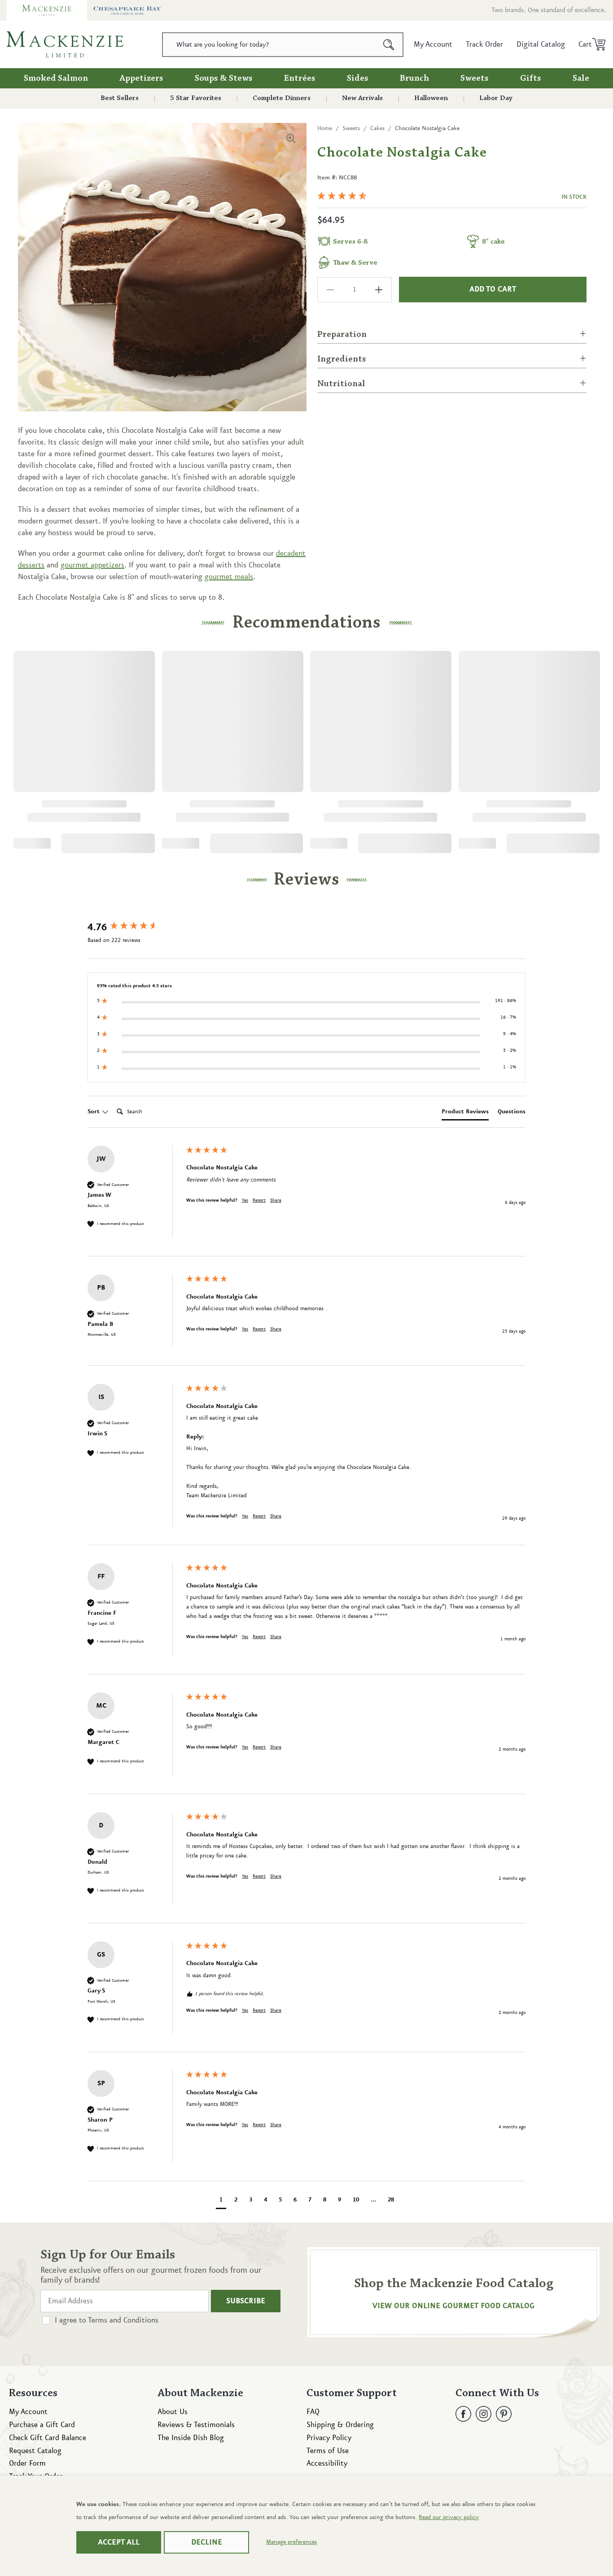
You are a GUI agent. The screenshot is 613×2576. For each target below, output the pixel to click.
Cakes (377, 128)
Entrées (300, 78)
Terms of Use (328, 2451)
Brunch (414, 78)
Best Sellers (120, 98)
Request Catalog (35, 2451)
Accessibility (327, 2463)
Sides (358, 78)
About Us (173, 2412)
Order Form (27, 2463)
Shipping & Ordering (340, 2425)
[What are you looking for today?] (389, 45)
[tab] (465, 1113)
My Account (28, 2412)
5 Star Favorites (196, 98)
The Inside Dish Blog (191, 2438)
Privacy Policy (329, 2438)
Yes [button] (245, 1200)
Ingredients (342, 359)
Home (325, 128)
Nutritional (341, 384)
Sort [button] (94, 1111)
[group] (135, 928)
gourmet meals (229, 577)
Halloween (431, 98)
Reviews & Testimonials (196, 2425)
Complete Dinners (282, 98)
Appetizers (141, 78)
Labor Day (496, 98)
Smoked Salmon (56, 78)
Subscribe (246, 2301)
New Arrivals (362, 98)
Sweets (475, 78)
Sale (581, 78)
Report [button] (259, 1200)
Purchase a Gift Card (42, 2425)
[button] (589, 44)
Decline (207, 2542)
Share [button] (276, 1200)
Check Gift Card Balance (48, 2438)
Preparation (342, 335)
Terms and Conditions (123, 2320)
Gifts (531, 78)
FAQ (313, 2412)
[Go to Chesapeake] (127, 10)
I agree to (107, 2320)
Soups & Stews (224, 78)
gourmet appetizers (92, 565)
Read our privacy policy (449, 2517)
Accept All (119, 2542)
